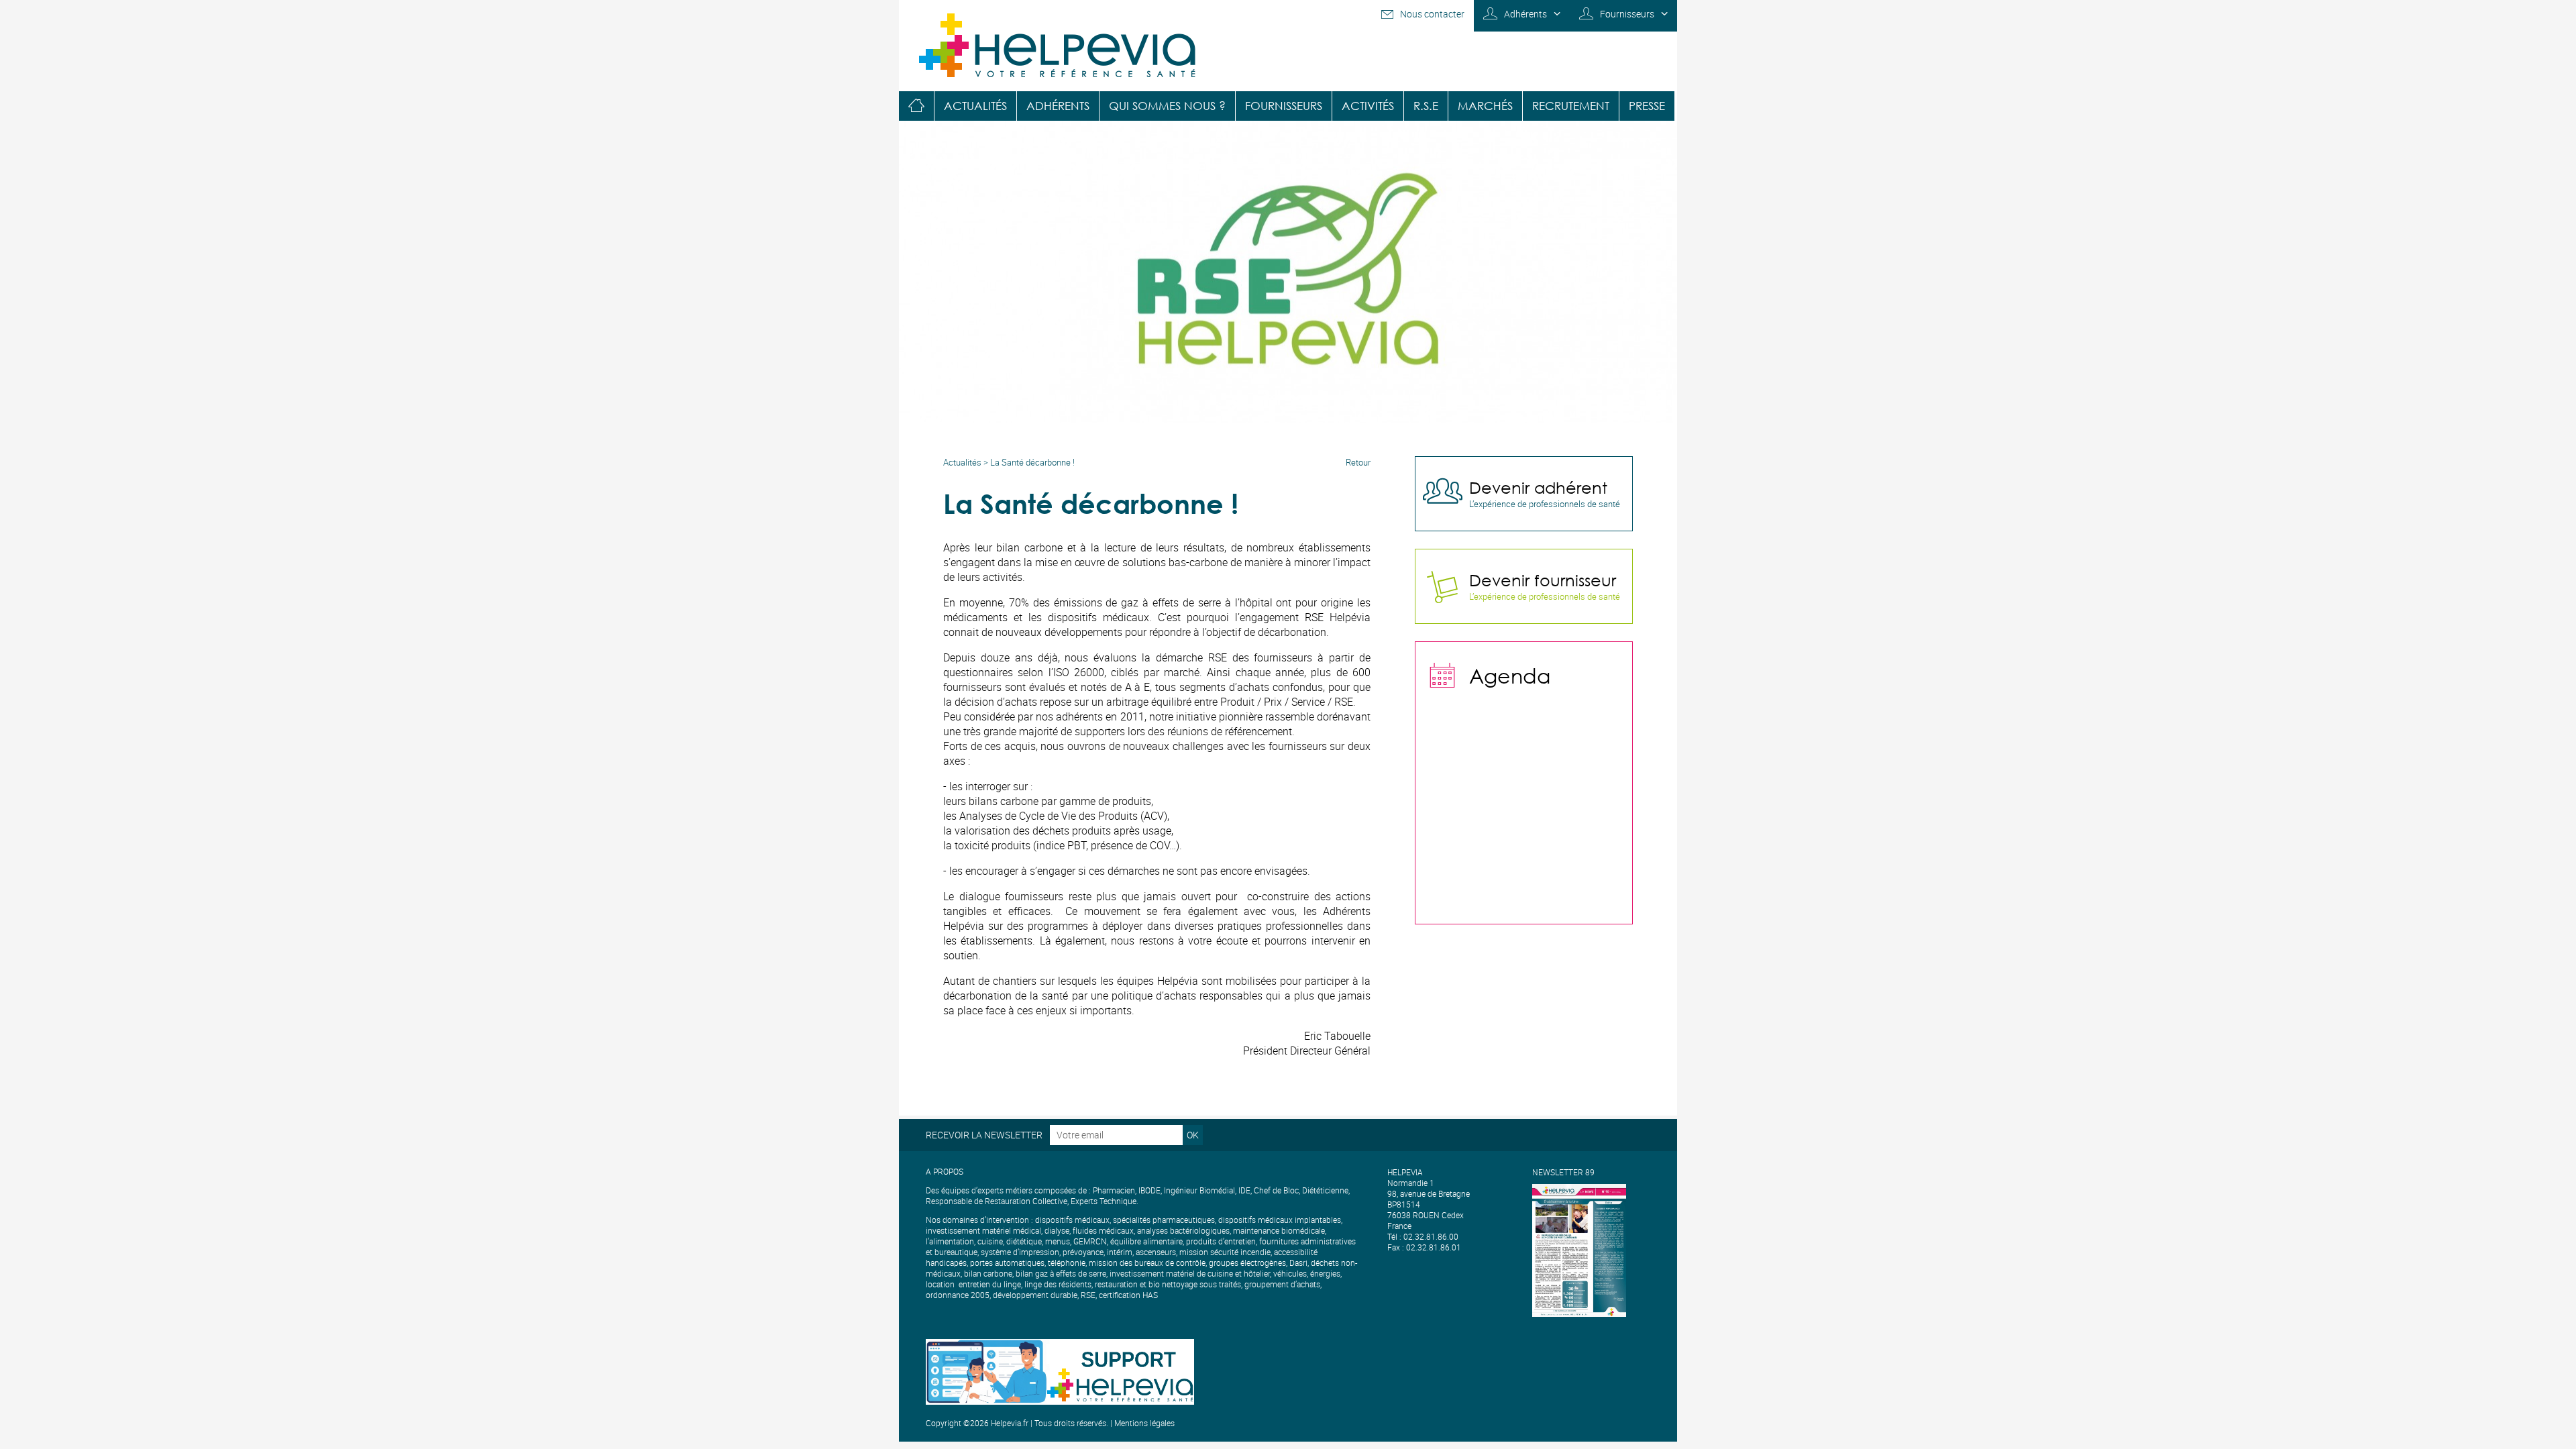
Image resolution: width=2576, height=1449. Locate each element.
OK (1193, 1135)
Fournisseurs (1627, 14)
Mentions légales (1144, 1423)
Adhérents (1525, 14)
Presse (1647, 106)
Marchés (1485, 106)
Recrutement (1571, 106)
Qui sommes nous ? (1167, 106)
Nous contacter (1432, 14)
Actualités (975, 106)
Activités (1368, 106)
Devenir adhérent (1538, 487)
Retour (1358, 462)
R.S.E (1426, 106)
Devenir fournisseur (1543, 580)
